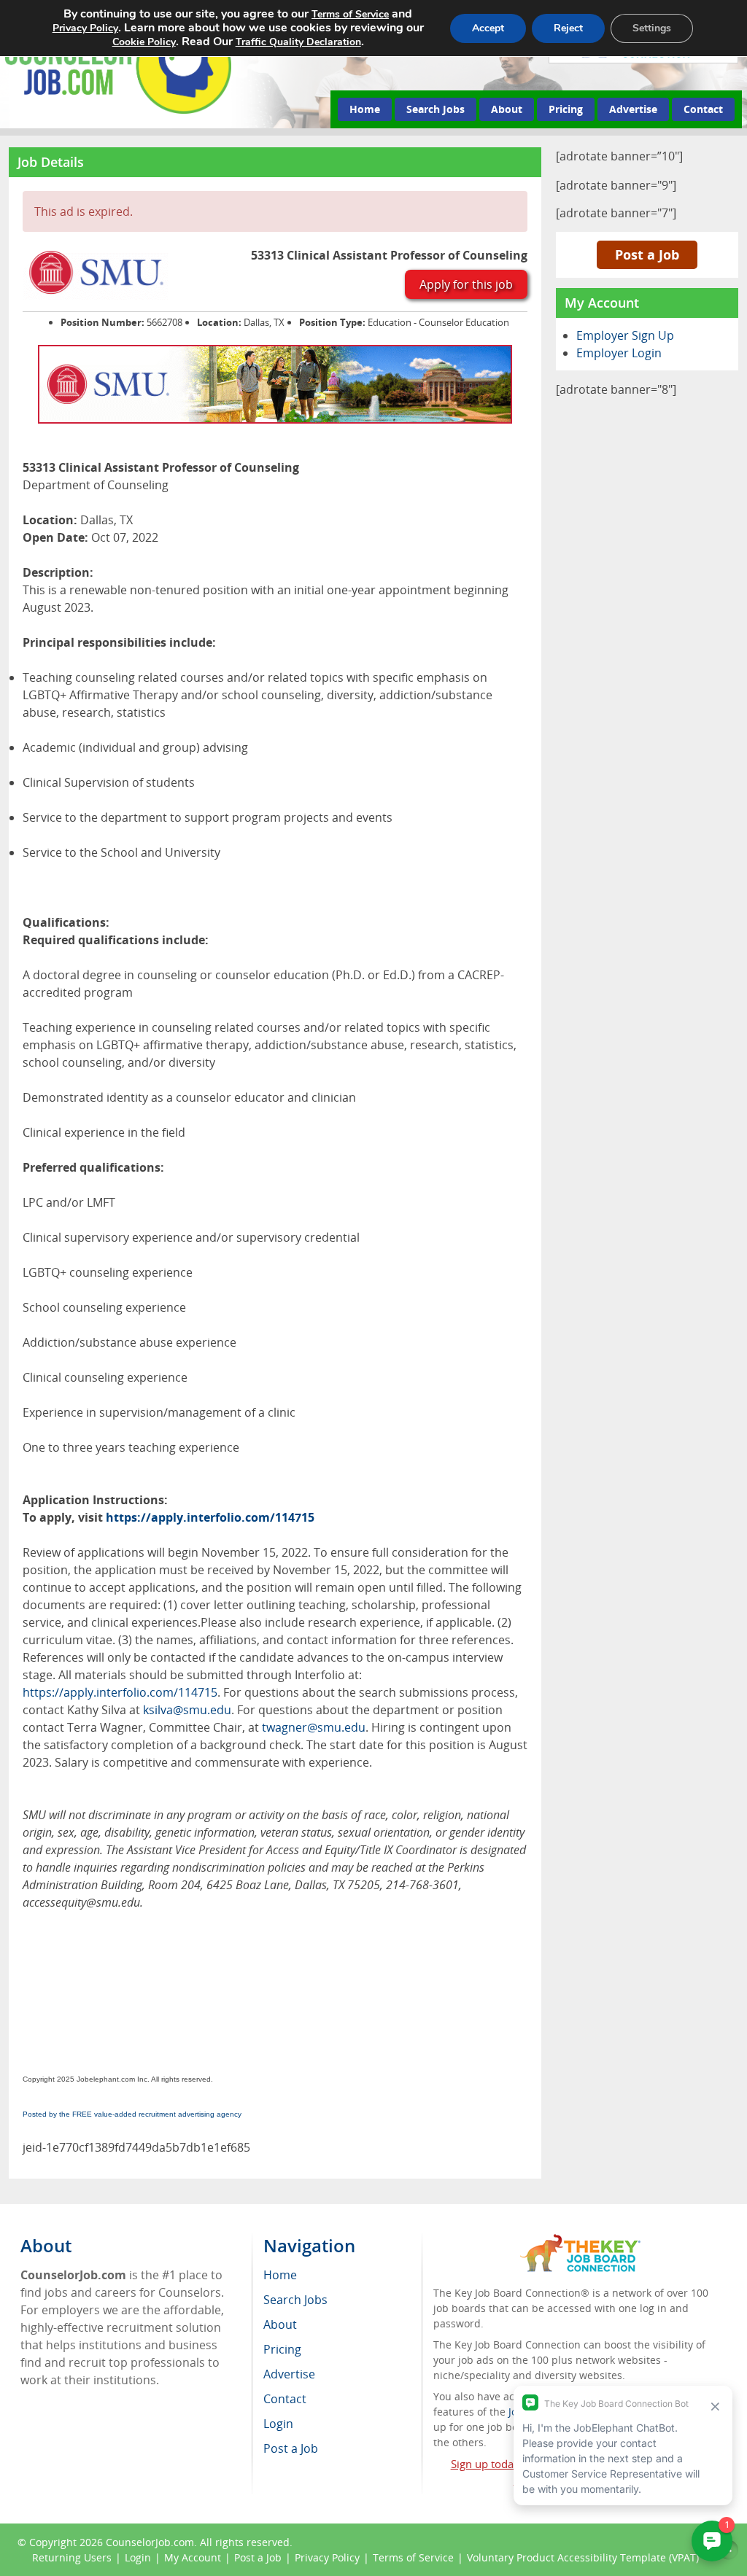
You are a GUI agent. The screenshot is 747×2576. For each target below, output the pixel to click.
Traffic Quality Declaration (298, 42)
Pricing (566, 109)
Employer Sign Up (625, 335)
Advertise (633, 109)
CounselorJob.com (150, 2542)
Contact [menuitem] (285, 2399)
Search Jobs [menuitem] (295, 2300)
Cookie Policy (144, 42)
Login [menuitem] (278, 2424)
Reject (568, 28)
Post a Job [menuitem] (291, 2448)
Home (365, 109)
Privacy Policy (327, 2557)
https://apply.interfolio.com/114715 (210, 1517)
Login (138, 2557)
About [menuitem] (280, 2324)
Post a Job (647, 254)
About (507, 109)
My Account (193, 2557)
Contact (703, 109)
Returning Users (72, 2557)
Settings (652, 28)
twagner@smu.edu (314, 1727)
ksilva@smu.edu (187, 1710)
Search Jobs (436, 109)
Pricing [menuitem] (282, 2349)
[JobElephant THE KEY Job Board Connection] (580, 2241)
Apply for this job (466, 284)
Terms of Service (413, 2557)
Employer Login (619, 353)
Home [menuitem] (280, 2275)
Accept (488, 28)
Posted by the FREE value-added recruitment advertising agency (132, 2114)
